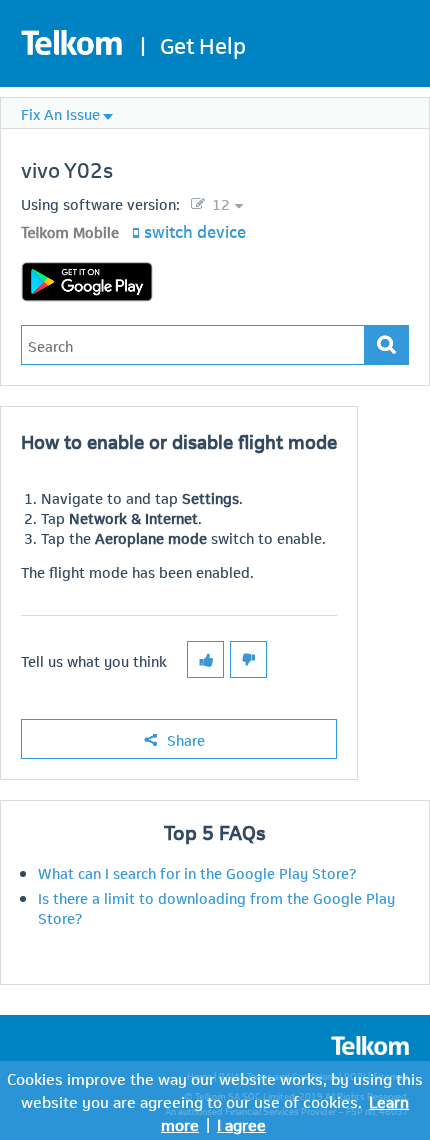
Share (186, 739)
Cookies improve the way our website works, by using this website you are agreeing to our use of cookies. (215, 1089)
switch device (195, 230)
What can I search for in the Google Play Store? (197, 872)
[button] (205, 659)
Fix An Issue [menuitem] (60, 113)
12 (219, 203)
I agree (241, 1123)
